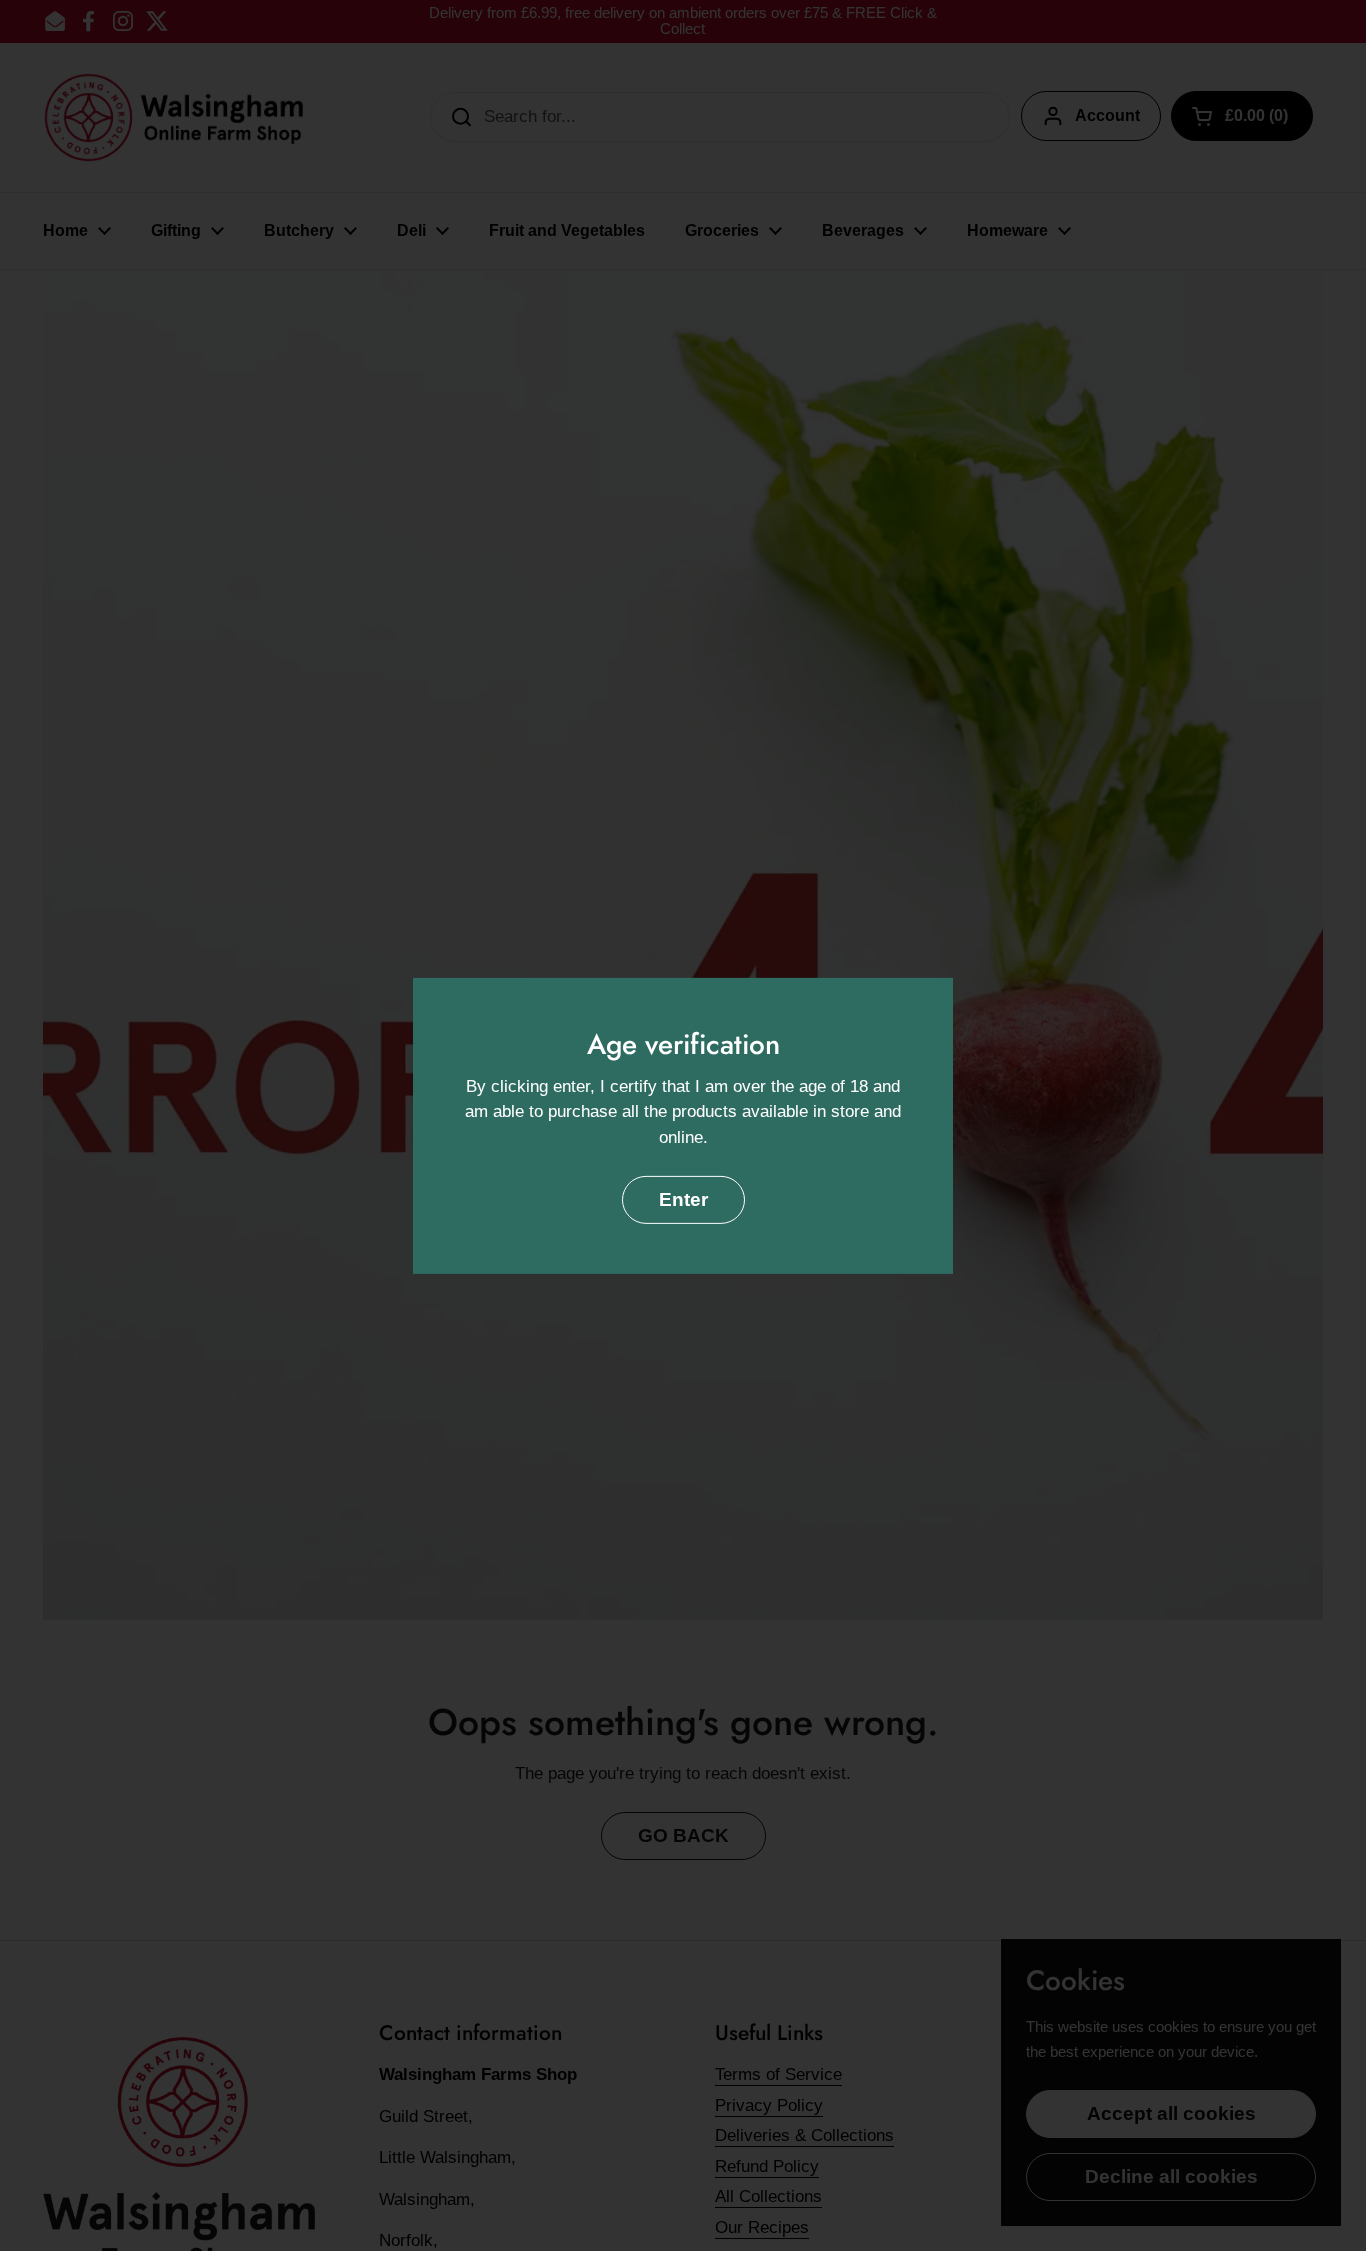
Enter (683, 1199)
